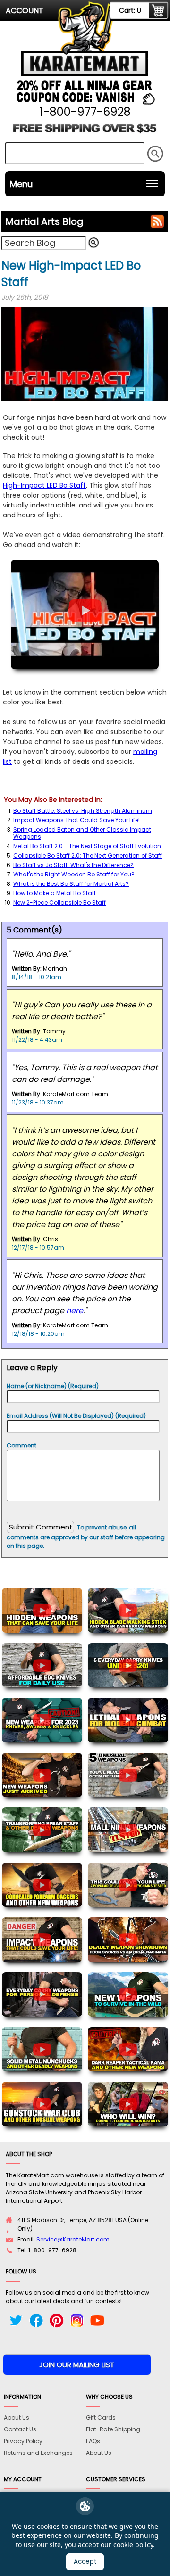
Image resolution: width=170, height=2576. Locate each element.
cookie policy (133, 2545)
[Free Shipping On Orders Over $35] (85, 132)
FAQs (93, 2441)
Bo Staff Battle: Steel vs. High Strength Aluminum (83, 811)
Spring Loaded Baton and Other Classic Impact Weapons (82, 833)
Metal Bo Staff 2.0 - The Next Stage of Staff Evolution (87, 846)
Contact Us (20, 2429)
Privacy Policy (23, 2441)
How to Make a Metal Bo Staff (55, 893)
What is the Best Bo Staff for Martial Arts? (71, 884)
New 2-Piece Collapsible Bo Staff (59, 903)
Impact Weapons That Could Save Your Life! (76, 820)
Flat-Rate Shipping (113, 2429)
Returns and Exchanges (38, 2453)
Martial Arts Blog (44, 221)
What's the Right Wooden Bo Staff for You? (74, 874)
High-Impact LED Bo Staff (44, 485)
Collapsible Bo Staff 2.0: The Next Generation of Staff (88, 855)
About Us (17, 2417)
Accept (85, 2562)
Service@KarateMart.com (73, 2239)
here (75, 1311)
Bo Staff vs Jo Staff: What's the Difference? (73, 865)
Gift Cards (101, 2417)
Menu (21, 184)
